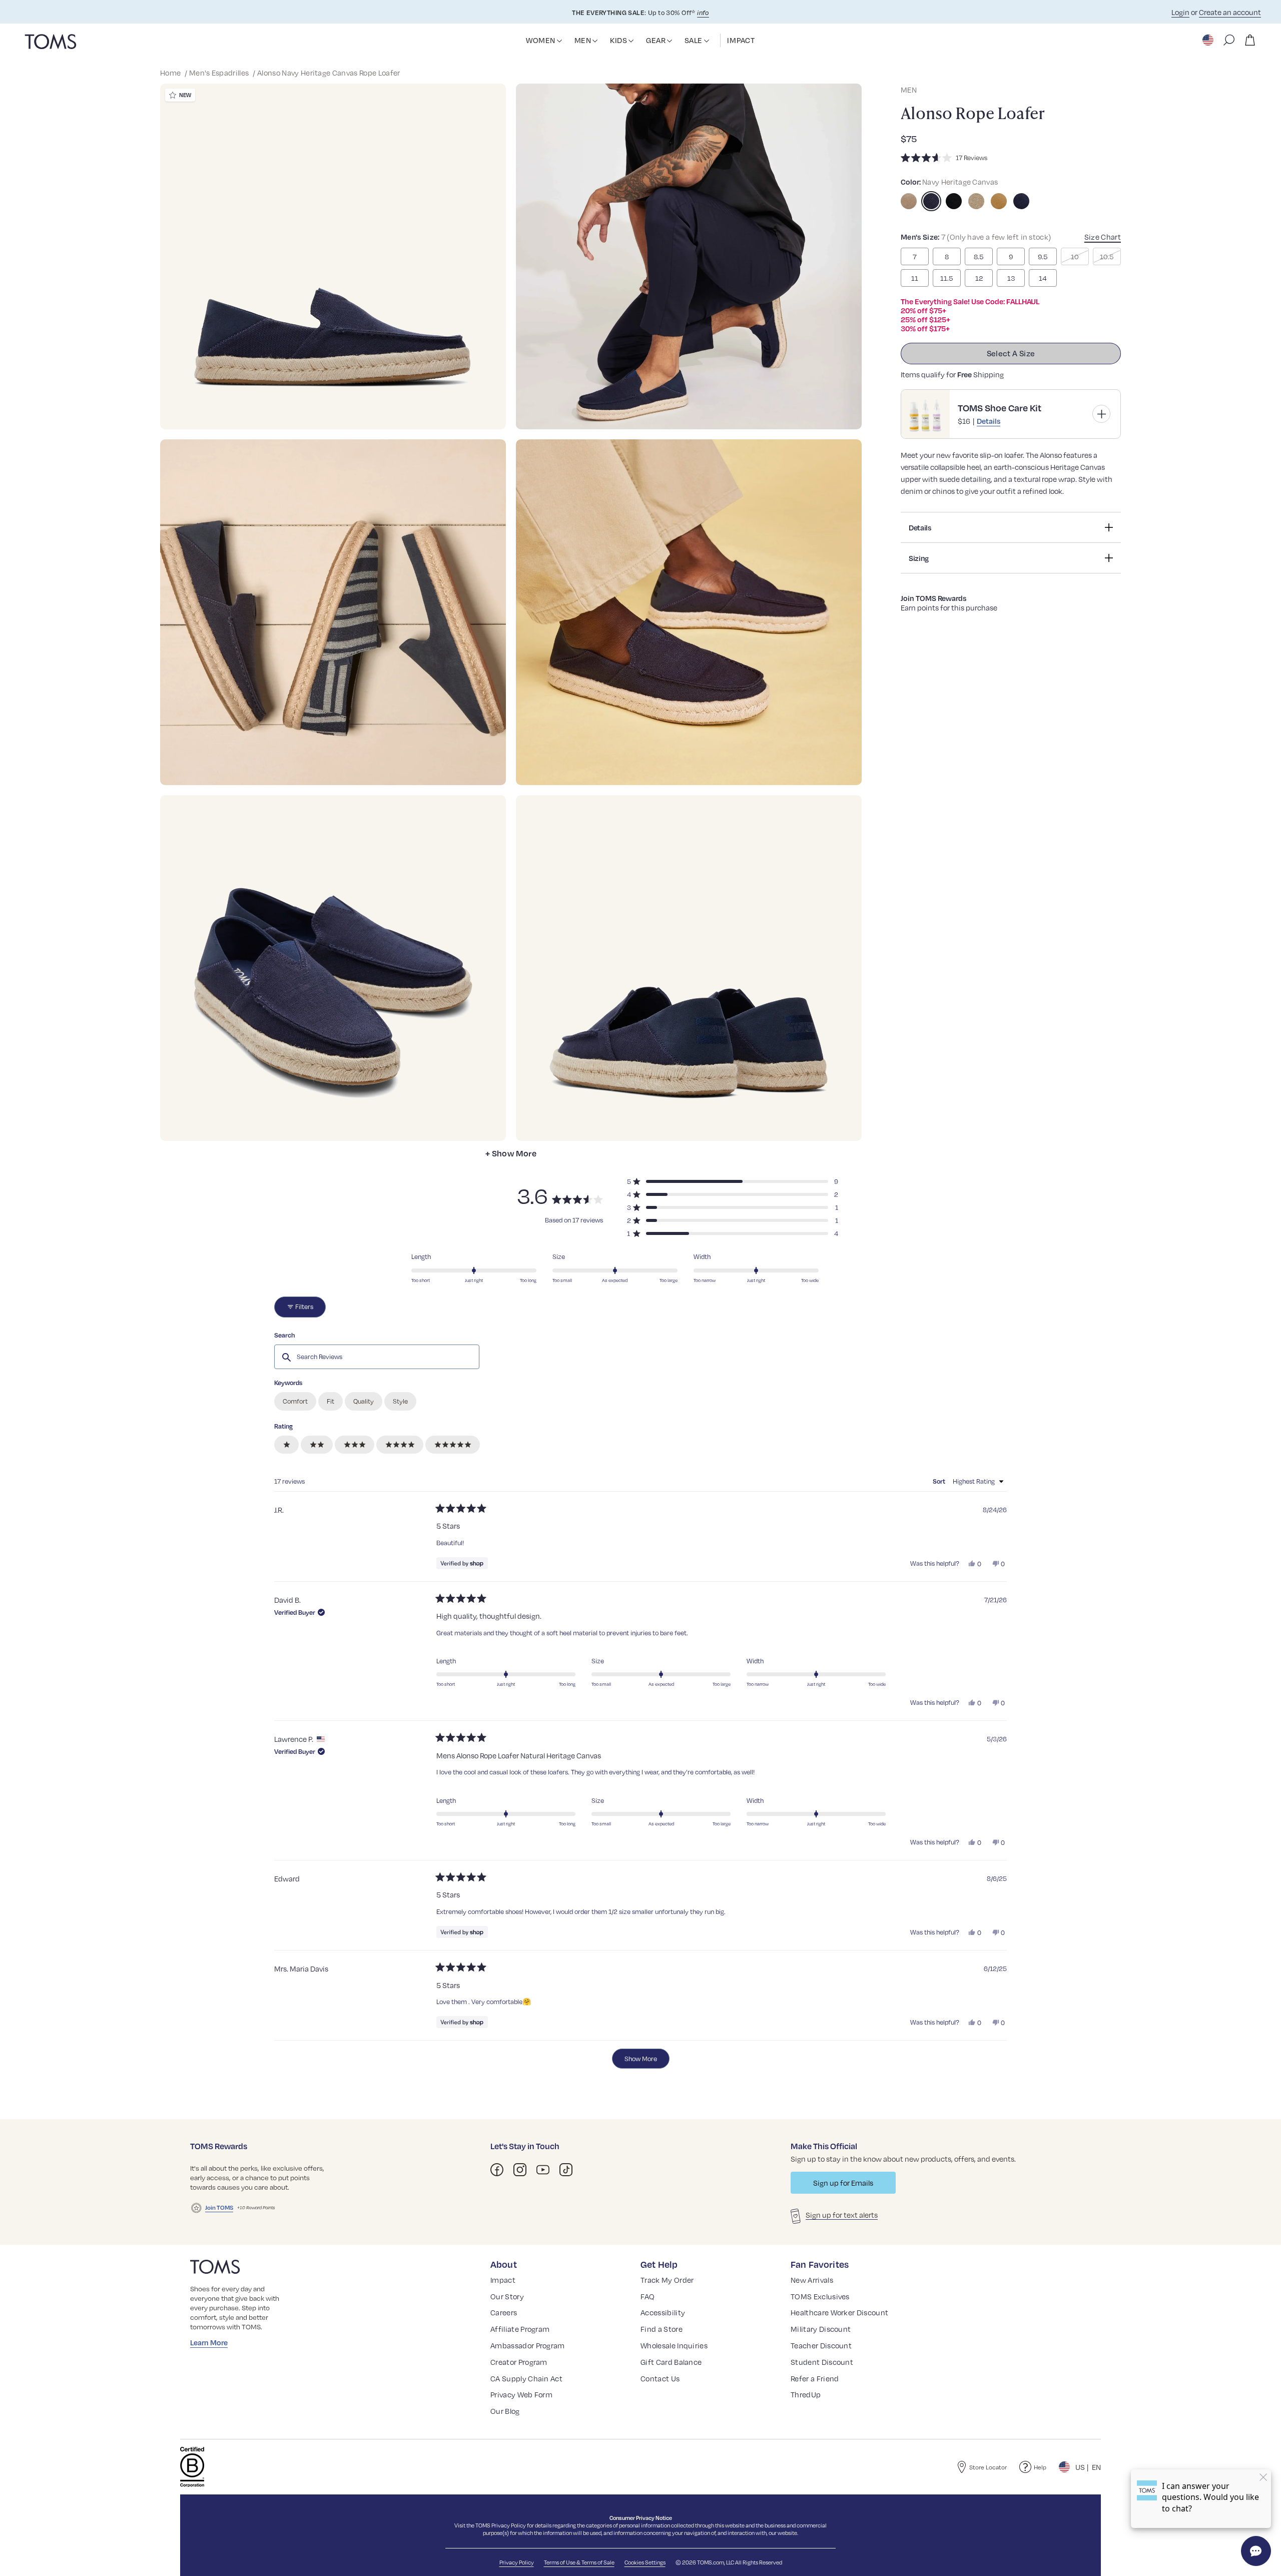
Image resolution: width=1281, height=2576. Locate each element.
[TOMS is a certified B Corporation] (192, 2467)
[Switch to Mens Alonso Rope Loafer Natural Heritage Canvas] (976, 201)
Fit (331, 1401)
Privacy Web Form (521, 2394)
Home (171, 73)
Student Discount (822, 2362)
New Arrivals (812, 2280)
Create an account (1230, 12)
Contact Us (660, 2378)
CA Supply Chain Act (526, 2378)
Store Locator (988, 2467)
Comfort (295, 1401)
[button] (559, 41)
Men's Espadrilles (220, 73)
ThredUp (806, 2394)
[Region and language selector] (1209, 40)
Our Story (507, 2296)
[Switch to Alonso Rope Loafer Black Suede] (954, 201)
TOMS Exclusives (820, 2296)
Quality (364, 1401)
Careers (504, 2312)
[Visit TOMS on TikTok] (566, 2170)
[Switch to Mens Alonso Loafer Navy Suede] (1021, 201)
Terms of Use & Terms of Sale (579, 2562)
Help (1040, 2467)
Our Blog (505, 2411)
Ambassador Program (528, 2345)
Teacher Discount (821, 2345)
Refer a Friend (815, 2378)
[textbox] (377, 1357)
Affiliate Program (520, 2329)
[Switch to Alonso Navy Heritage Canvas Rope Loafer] (931, 201)
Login (1180, 12)
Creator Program (519, 2362)
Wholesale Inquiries (674, 2345)
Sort (940, 1481)
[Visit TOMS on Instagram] (520, 2170)
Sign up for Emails (843, 2183)
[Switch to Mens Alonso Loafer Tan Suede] (999, 201)
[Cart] (1250, 40)
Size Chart (1103, 237)
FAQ (648, 2296)
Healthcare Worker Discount (839, 2312)
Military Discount (821, 2329)
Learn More (209, 2342)
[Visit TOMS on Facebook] (497, 2170)
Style (400, 1401)
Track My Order (667, 2280)
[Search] (1229, 40)
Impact (503, 2280)
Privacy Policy (509, 2525)
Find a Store (662, 2329)
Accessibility (663, 2312)
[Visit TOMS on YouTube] (543, 2170)
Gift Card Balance (671, 2362)
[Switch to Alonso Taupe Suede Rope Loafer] (909, 201)
